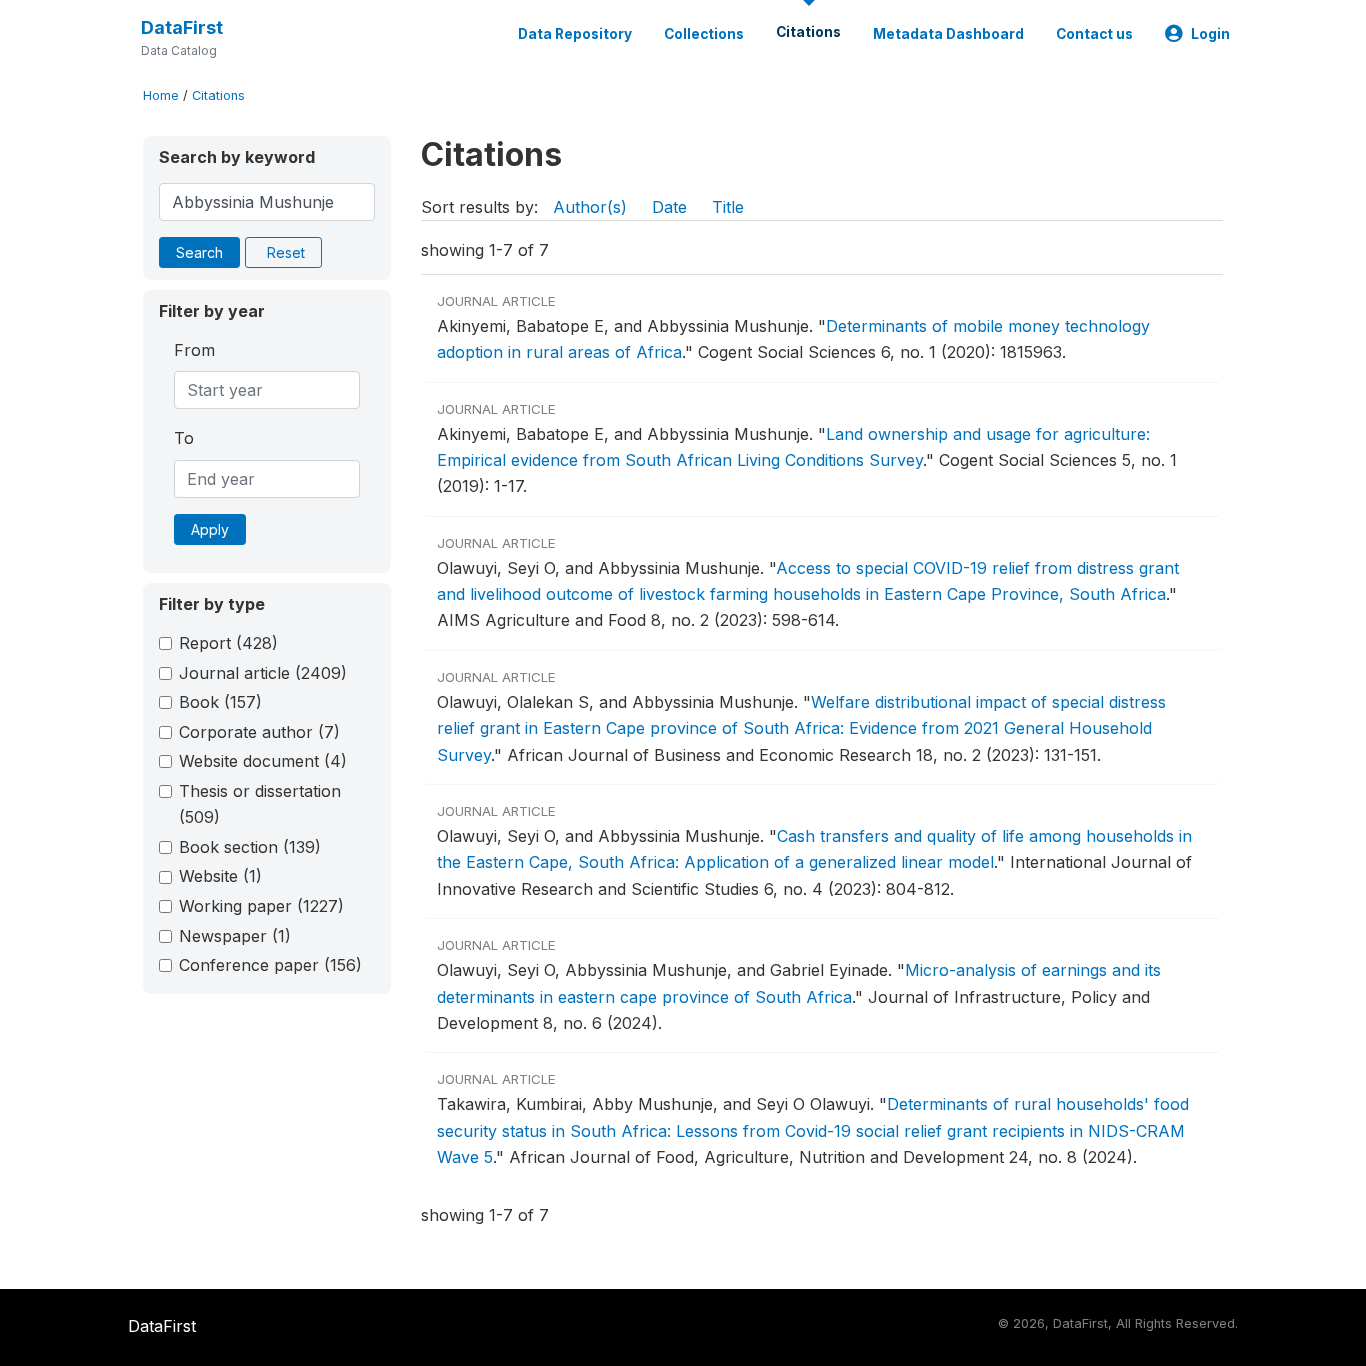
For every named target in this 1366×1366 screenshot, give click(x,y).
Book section (250, 847)
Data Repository (575, 34)
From (194, 350)
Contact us (1094, 34)
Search (199, 252)
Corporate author (259, 732)
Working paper (261, 906)
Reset (286, 252)
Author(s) (590, 207)
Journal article (263, 673)
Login (1210, 34)
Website (220, 876)
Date (669, 207)
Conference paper (270, 965)
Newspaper (235, 936)
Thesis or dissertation (260, 804)
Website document (263, 761)
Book (220, 702)
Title (728, 207)
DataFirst (182, 27)
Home (161, 95)
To (184, 438)
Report (228, 643)
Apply (210, 529)
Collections (704, 34)
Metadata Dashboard (948, 34)
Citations (808, 32)
